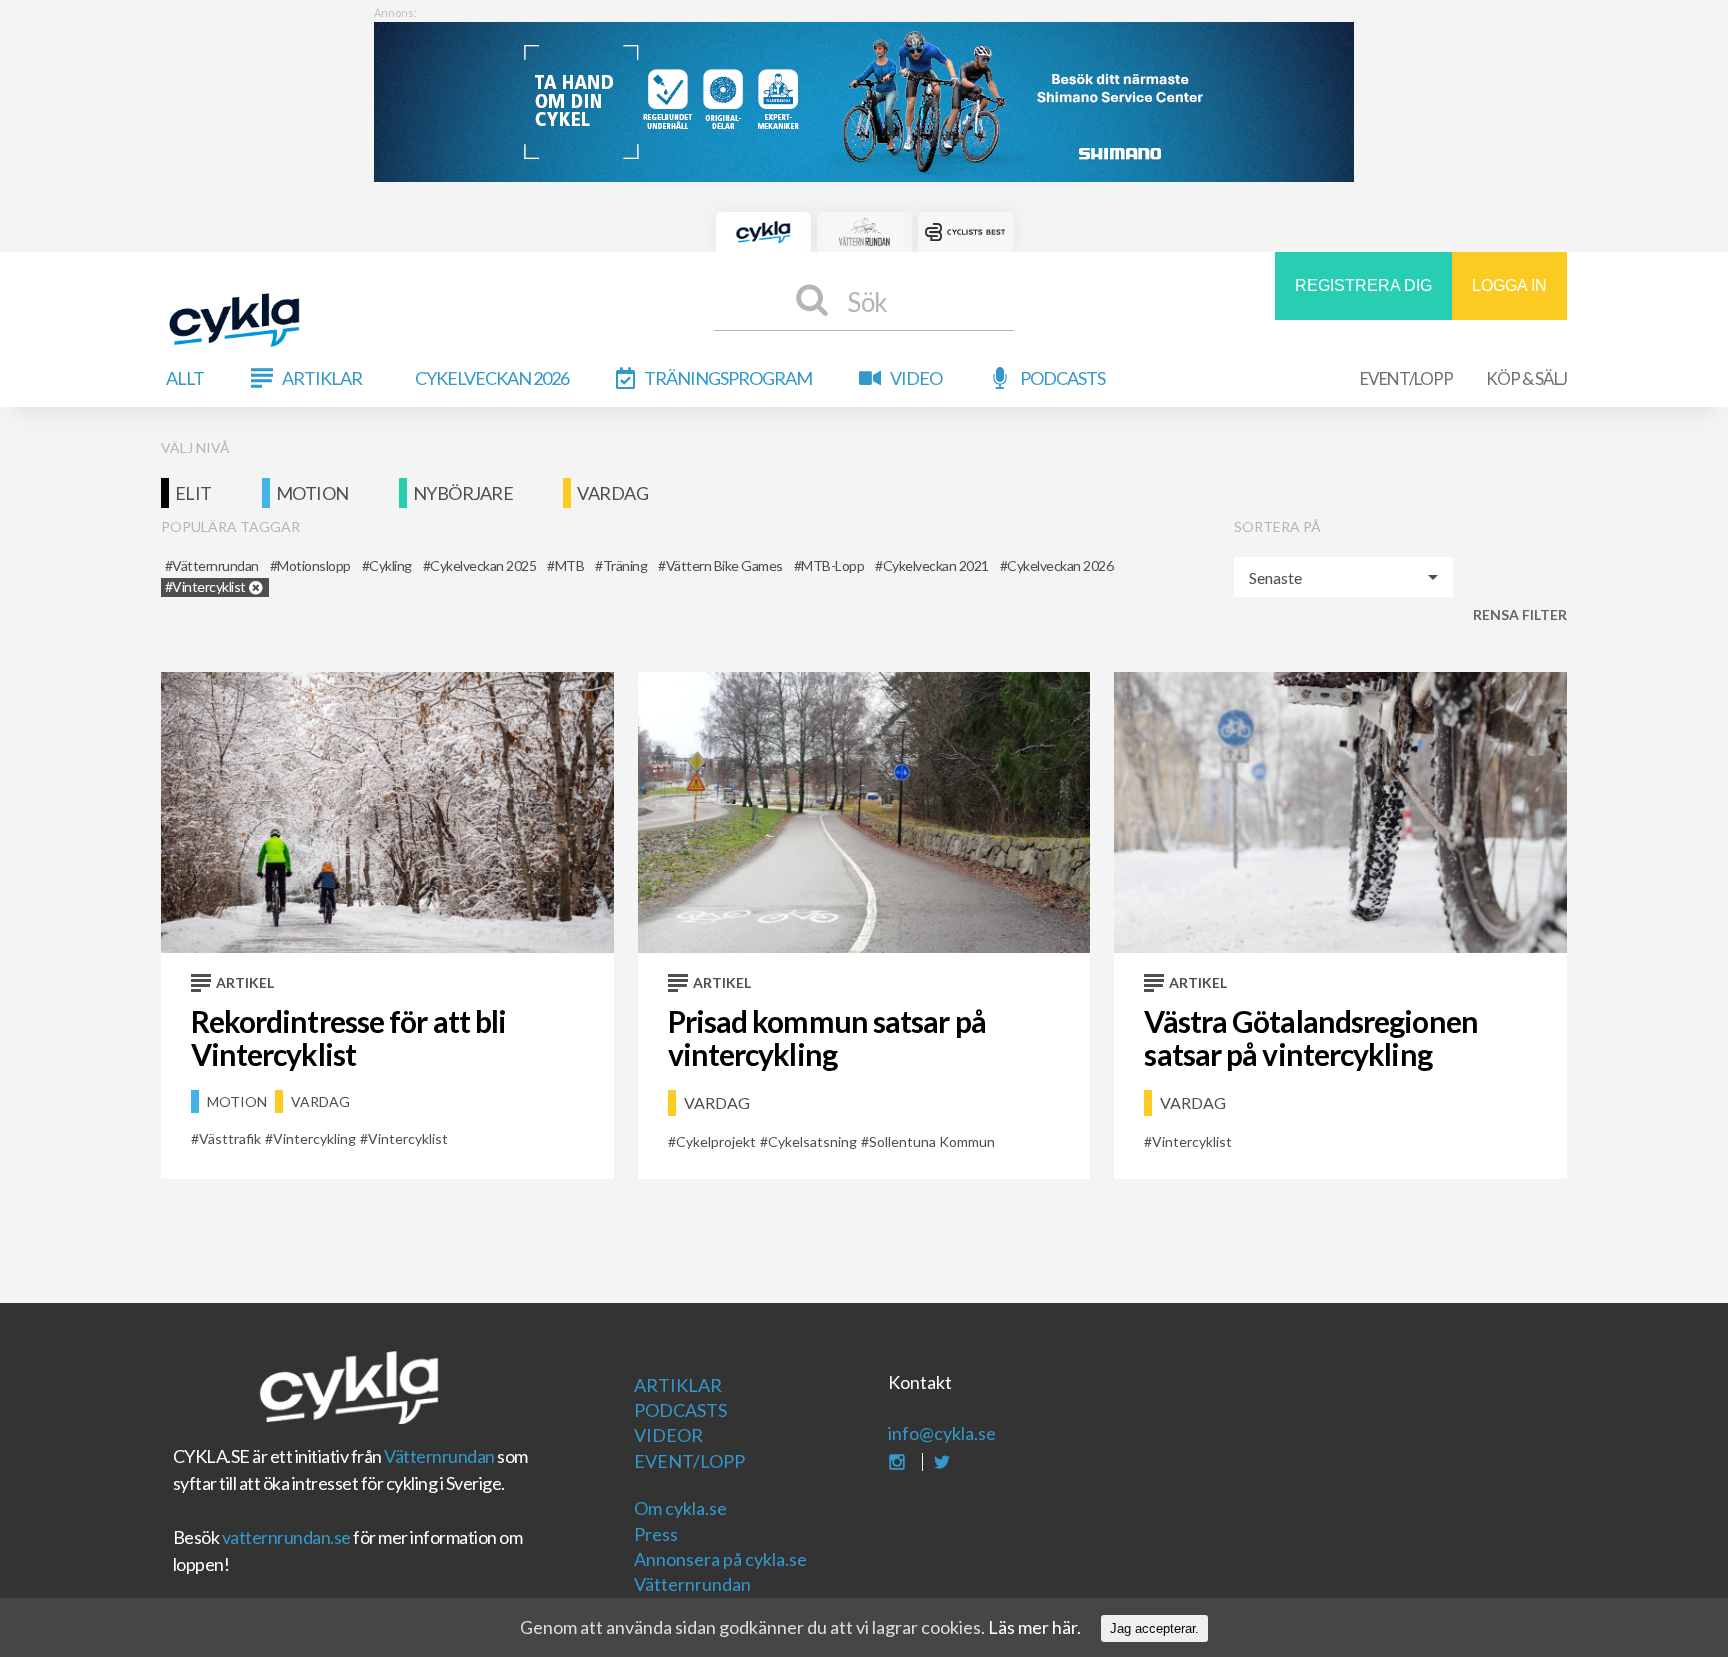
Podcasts (1062, 378)
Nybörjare (463, 493)
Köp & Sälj (1526, 378)
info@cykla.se (942, 1433)
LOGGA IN (1509, 285)
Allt (185, 378)
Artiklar (322, 378)
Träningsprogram (728, 378)
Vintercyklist (408, 1138)
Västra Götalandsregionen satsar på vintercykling (1310, 1037)
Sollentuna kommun (932, 1141)
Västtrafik (230, 1138)
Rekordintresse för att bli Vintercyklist (349, 1037)
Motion (312, 493)
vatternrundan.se (286, 1537)
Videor (668, 1435)
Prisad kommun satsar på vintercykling (827, 1037)
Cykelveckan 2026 (492, 378)
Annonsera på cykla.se (720, 1559)
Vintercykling (314, 1138)
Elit (193, 493)
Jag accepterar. (1154, 1628)
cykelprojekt (716, 1141)
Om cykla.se (680, 1508)
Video (916, 378)
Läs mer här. (1034, 1627)
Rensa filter (1520, 614)
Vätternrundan (439, 1456)
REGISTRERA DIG (1363, 285)
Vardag (612, 493)
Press (656, 1534)
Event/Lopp (1406, 378)
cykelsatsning (812, 1141)
